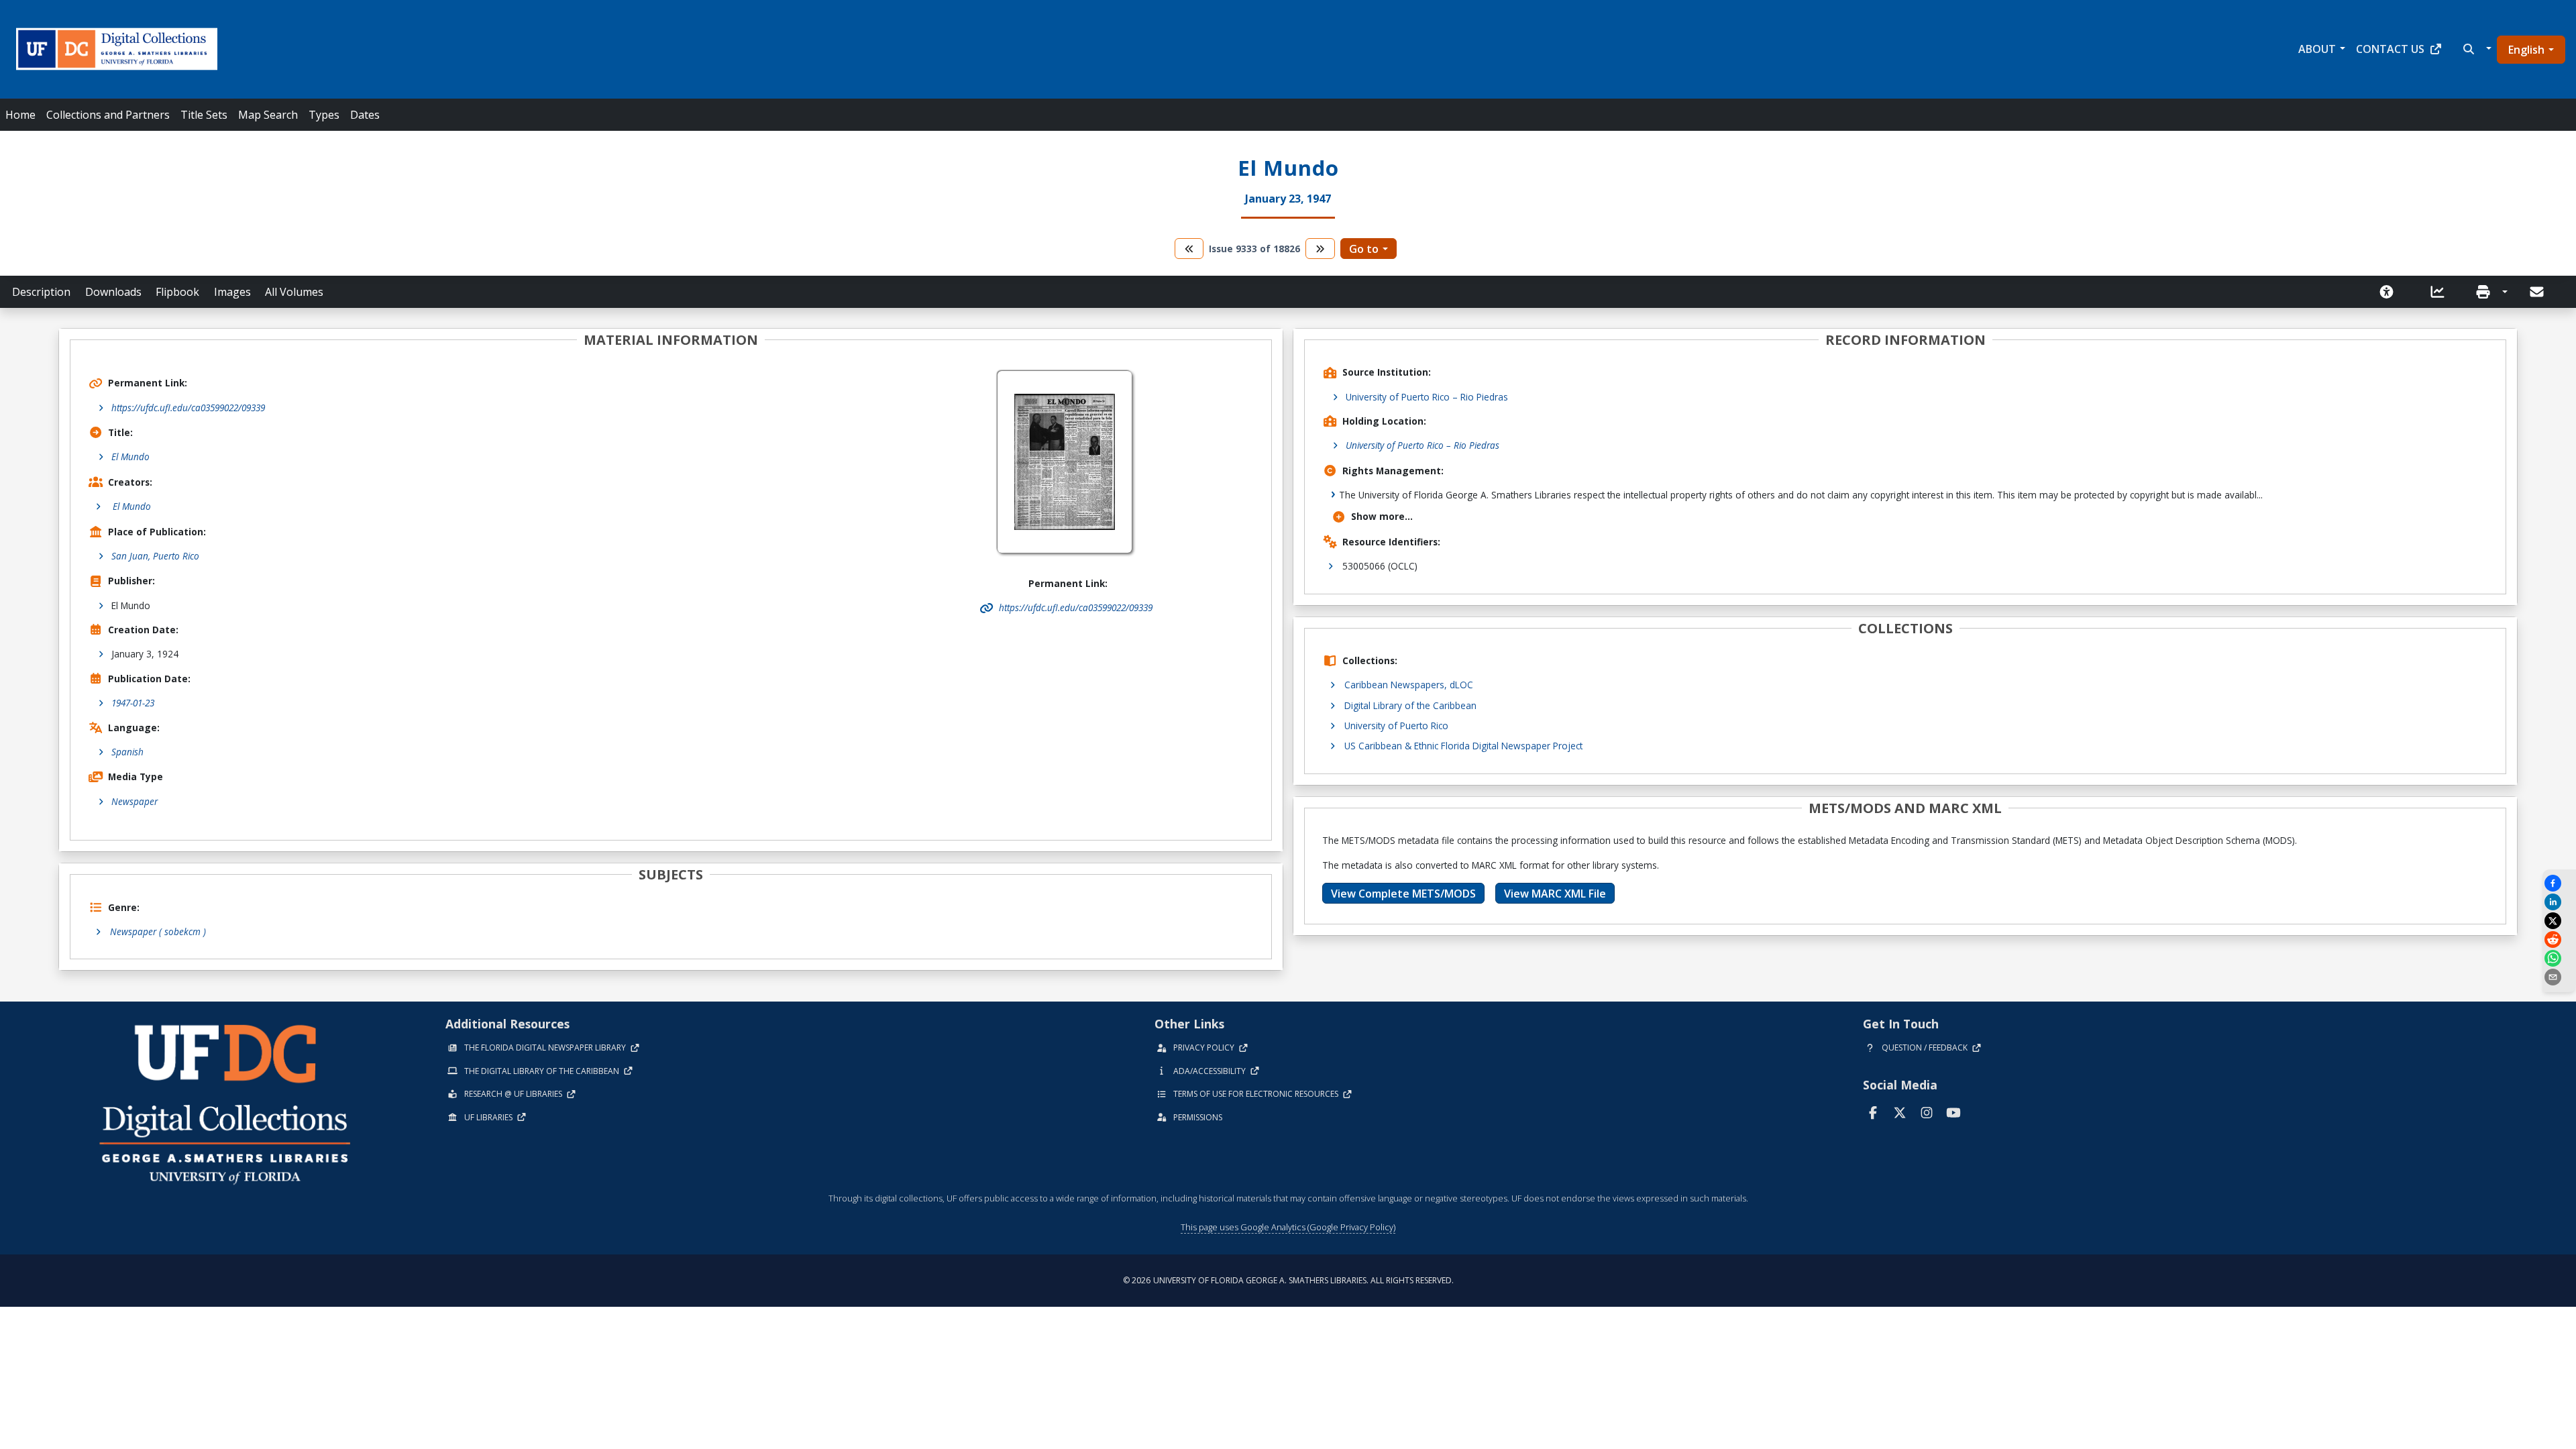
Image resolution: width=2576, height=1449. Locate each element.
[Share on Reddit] (2559, 940)
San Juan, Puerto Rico (155, 556)
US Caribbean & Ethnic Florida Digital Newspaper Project (1463, 746)
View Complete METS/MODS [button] (1403, 894)
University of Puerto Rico (1396, 726)
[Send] (2538, 292)
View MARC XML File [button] (1555, 894)
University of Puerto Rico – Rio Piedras (1427, 397)
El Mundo (130, 457)
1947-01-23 (133, 703)
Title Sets (204, 115)
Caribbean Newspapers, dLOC (1409, 685)
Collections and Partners (108, 115)
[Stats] (2442, 292)
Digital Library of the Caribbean (1410, 705)
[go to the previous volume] (1189, 249)
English (2526, 50)
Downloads (113, 292)
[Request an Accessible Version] (2391, 292)
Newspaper (135, 801)
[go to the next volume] (1320, 249)
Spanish (127, 752)
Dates (365, 115)
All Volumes (294, 292)
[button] (2476, 49)
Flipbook (177, 292)
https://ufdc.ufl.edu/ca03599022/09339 (188, 408)
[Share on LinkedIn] (2559, 902)
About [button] (2317, 49)
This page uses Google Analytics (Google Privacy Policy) (1288, 1227)
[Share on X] (2559, 921)
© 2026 (1288, 1280)
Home (20, 115)
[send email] (2559, 977)
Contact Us (2390, 49)
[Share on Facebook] (2559, 883)
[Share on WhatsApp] (2559, 958)
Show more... (1382, 516)
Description (41, 292)
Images (232, 292)
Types (324, 115)
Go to (1364, 249)
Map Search (268, 115)
